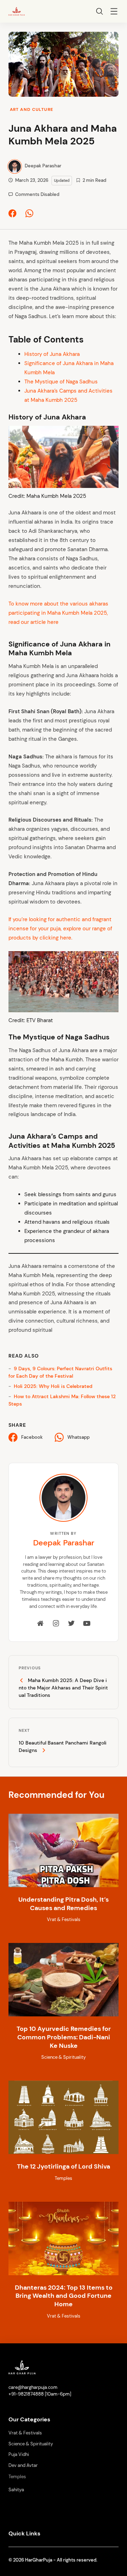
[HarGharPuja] (17, 11)
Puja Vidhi (19, 2455)
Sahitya (16, 2490)
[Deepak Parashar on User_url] (41, 1624)
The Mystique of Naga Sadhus (61, 382)
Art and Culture (32, 109)
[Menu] (114, 12)
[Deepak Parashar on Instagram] (56, 1624)
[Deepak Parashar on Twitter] (71, 1624)
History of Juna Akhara (52, 354)
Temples (17, 2477)
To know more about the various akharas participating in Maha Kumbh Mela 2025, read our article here (58, 613)
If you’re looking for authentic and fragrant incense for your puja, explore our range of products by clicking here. (60, 929)
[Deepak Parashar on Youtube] (87, 1624)
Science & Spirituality (31, 2444)
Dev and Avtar (23, 2465)
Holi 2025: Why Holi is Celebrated (53, 1386)
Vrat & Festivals (25, 2433)
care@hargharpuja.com (33, 2387)
